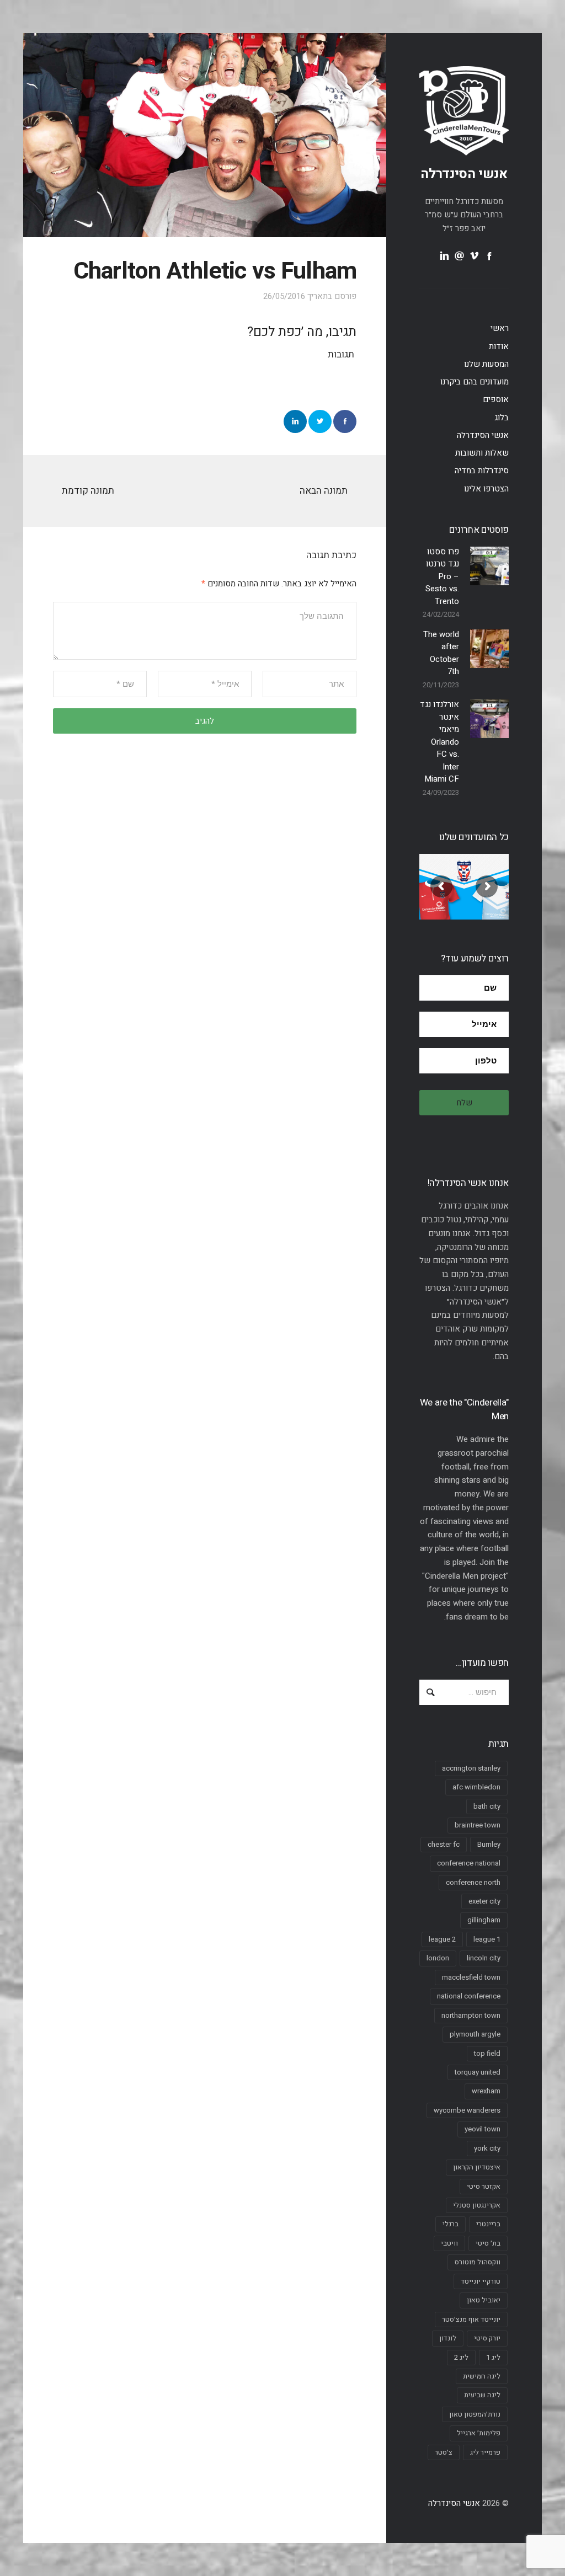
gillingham (484, 1920)
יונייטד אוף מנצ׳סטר (471, 2319)
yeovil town (483, 2129)
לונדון (448, 2338)
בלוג (502, 418)
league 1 (487, 1939)
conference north (473, 1882)
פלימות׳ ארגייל (479, 2433)
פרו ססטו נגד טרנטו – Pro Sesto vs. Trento (442, 576)
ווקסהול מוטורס (478, 2262)
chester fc (444, 1844)
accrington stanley (471, 1768)
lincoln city (484, 1958)
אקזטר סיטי (484, 2186)
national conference (469, 1996)
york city (487, 2148)
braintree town (478, 1825)
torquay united (478, 2072)
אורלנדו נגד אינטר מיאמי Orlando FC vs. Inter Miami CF (439, 742)
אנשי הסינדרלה (464, 174)
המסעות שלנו (486, 364)
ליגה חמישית (482, 2376)
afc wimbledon (476, 1787)
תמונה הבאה (324, 491)
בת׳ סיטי (488, 2243)
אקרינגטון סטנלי (477, 2205)
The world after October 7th (441, 653)
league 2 (442, 1939)
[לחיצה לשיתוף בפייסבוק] (345, 421)
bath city (487, 1806)
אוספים (496, 399)
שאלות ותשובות (482, 453)
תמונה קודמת (88, 491)
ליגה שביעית (482, 2395)
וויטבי (449, 2243)
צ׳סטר (444, 2452)
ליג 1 (493, 2357)
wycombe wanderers (467, 2110)
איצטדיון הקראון (477, 2167)
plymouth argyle (475, 2034)
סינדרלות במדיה (482, 471)
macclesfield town (471, 1977)
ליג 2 (461, 2357)
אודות (499, 346)
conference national (469, 1863)
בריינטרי (488, 2224)
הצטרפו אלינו (486, 489)
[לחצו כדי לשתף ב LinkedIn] (295, 421)
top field (487, 2053)
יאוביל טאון (484, 2300)
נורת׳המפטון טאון (475, 2414)
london (438, 1958)
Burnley (489, 1844)
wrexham (486, 2091)
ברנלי (451, 2224)
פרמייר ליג (485, 2452)
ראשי (500, 328)
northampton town (471, 2015)
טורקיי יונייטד (481, 2281)
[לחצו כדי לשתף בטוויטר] (320, 421)
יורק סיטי (487, 2338)
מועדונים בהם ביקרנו (475, 382)
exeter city (484, 1901)
